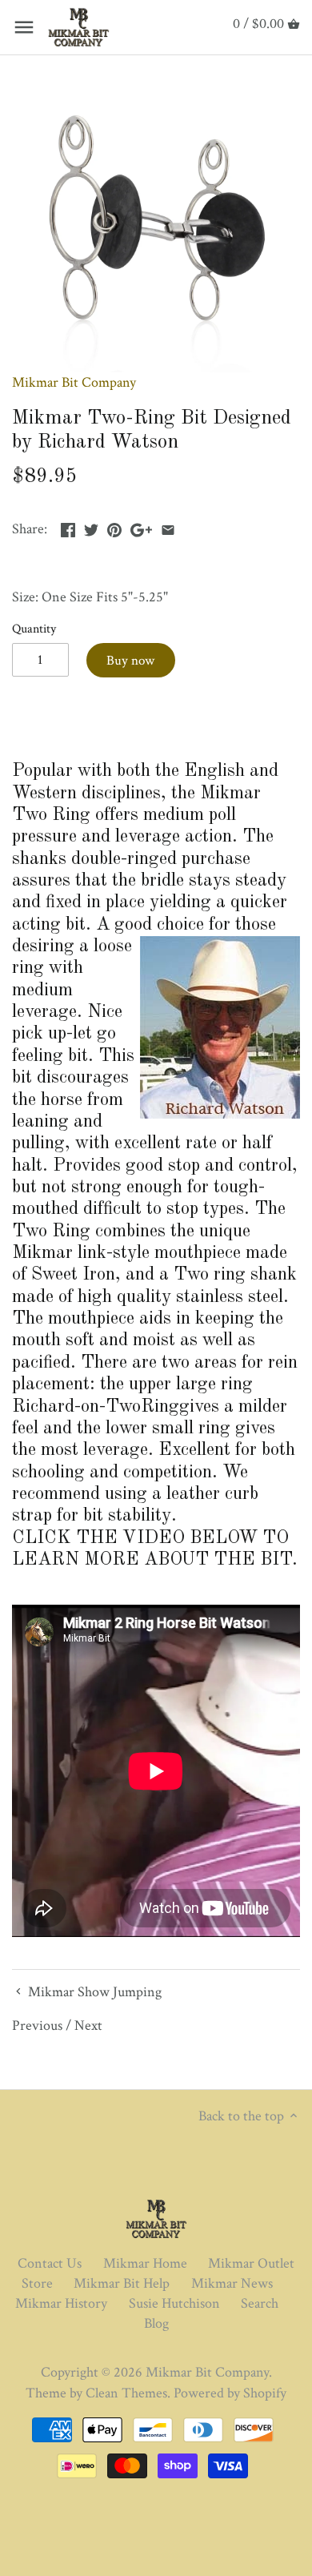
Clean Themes (126, 2393)
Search (260, 2303)
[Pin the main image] (114, 527)
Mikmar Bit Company (74, 382)
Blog (156, 2323)
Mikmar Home (145, 2263)
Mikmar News (232, 2283)
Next (88, 2025)
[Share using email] (168, 527)
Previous (37, 2025)
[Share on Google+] (141, 527)
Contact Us (50, 2263)
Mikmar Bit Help (122, 2283)
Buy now (130, 661)
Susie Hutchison (174, 2303)
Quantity (34, 629)
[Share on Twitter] (91, 527)
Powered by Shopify (230, 2393)
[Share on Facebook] (68, 527)
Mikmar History (61, 2303)
